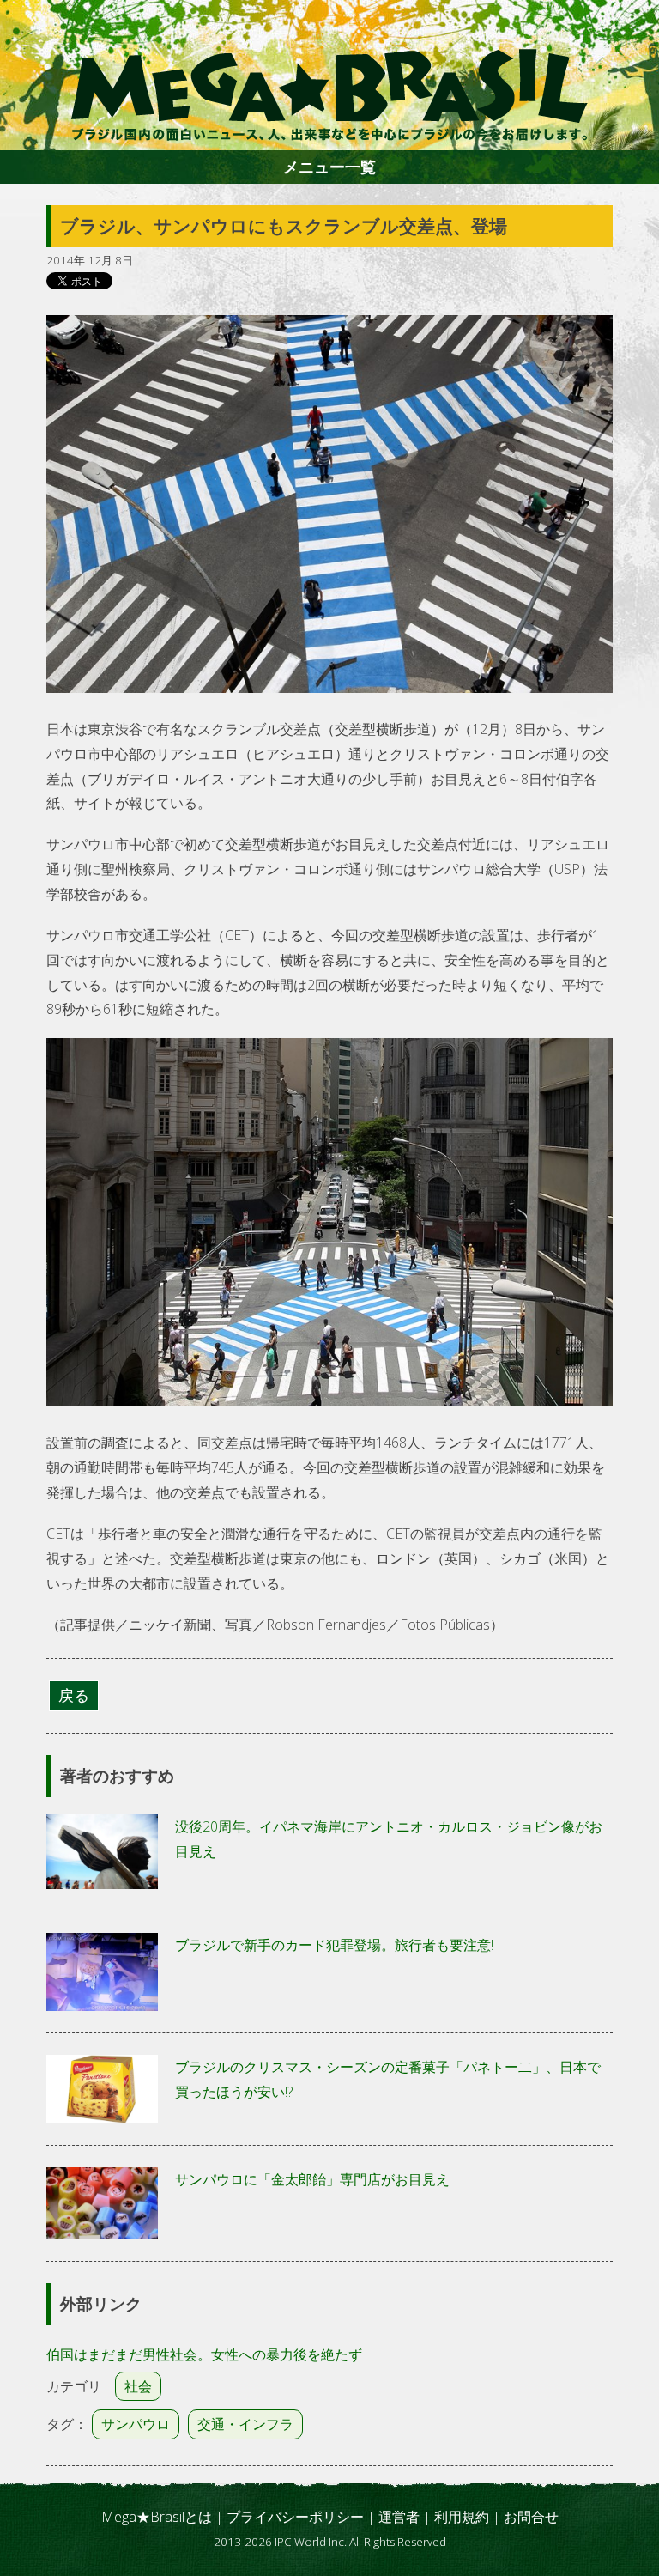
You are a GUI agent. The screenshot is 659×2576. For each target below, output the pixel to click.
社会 (138, 2386)
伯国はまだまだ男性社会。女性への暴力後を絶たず (204, 2354)
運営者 (399, 2517)
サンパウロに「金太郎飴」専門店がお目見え (312, 2179)
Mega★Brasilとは (157, 2517)
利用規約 (462, 2517)
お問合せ (531, 2517)
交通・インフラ (245, 2424)
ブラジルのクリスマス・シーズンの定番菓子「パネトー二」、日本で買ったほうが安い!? (388, 2079)
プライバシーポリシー (295, 2517)
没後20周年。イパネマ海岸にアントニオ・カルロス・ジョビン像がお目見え (389, 1839)
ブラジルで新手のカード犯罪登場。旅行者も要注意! (334, 1945)
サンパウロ (136, 2424)
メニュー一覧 (329, 167)
